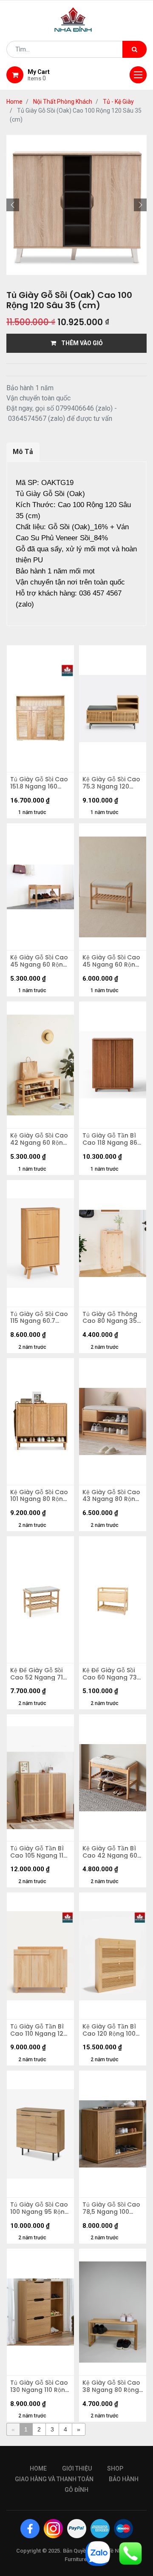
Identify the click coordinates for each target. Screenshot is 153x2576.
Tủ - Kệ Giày (118, 102)
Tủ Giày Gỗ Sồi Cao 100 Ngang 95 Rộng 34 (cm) (40, 2208)
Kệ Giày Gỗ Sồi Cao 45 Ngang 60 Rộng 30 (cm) (39, 961)
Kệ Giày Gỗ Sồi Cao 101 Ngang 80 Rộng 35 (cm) (39, 1496)
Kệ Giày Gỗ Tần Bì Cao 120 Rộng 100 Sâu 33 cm (109, 2030)
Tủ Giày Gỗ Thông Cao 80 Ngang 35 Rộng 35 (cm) (110, 1318)
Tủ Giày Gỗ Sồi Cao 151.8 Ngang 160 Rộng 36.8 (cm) (39, 783)
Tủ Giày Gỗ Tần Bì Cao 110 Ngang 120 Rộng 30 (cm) (39, 2030)
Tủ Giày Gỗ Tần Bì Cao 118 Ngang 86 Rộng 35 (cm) (110, 1139)
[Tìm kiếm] (135, 49)
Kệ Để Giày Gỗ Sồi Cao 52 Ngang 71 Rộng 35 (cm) (37, 1674)
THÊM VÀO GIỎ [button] (79, 343)
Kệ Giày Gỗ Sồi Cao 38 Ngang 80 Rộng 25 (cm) (111, 2386)
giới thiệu (77, 2468)
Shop (115, 2468)
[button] (13, 205)
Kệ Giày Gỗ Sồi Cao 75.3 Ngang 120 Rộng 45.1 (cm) (111, 783)
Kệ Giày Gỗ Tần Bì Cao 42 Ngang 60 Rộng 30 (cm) (110, 1852)
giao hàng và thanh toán (54, 2479)
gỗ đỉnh (76, 2490)
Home (14, 102)
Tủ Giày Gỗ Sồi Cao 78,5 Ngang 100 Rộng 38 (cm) (111, 2208)
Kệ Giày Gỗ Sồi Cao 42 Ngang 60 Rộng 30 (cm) (39, 1139)
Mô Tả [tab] (23, 452)
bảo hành (124, 2479)
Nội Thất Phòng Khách (63, 102)
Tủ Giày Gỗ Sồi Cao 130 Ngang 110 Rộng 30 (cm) (40, 2386)
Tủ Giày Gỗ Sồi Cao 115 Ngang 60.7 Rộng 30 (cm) (39, 1318)
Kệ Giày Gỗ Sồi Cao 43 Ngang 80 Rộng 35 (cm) (111, 1496)
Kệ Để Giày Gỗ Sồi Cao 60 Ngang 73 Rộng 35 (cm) (110, 1674)
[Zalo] (98, 2553)
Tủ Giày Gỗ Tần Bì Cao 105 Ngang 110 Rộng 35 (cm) (39, 1852)
